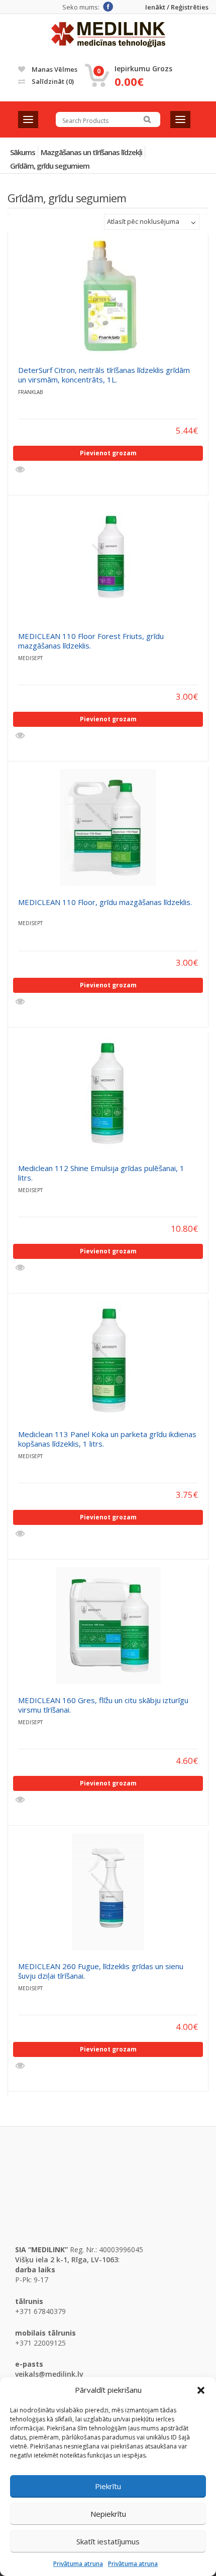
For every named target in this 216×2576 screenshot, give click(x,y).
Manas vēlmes (54, 69)
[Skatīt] (21, 470)
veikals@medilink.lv (49, 2374)
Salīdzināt (52, 81)
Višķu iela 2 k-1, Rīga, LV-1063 (67, 2260)
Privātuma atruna (78, 2564)
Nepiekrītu (108, 2514)
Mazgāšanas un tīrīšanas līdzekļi (91, 152)
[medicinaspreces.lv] (108, 35)
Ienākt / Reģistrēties (177, 7)
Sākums (23, 152)
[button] (201, 2390)
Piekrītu (108, 2486)
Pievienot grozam (108, 453)
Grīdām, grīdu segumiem (50, 166)
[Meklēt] (147, 119)
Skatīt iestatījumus (108, 2541)
